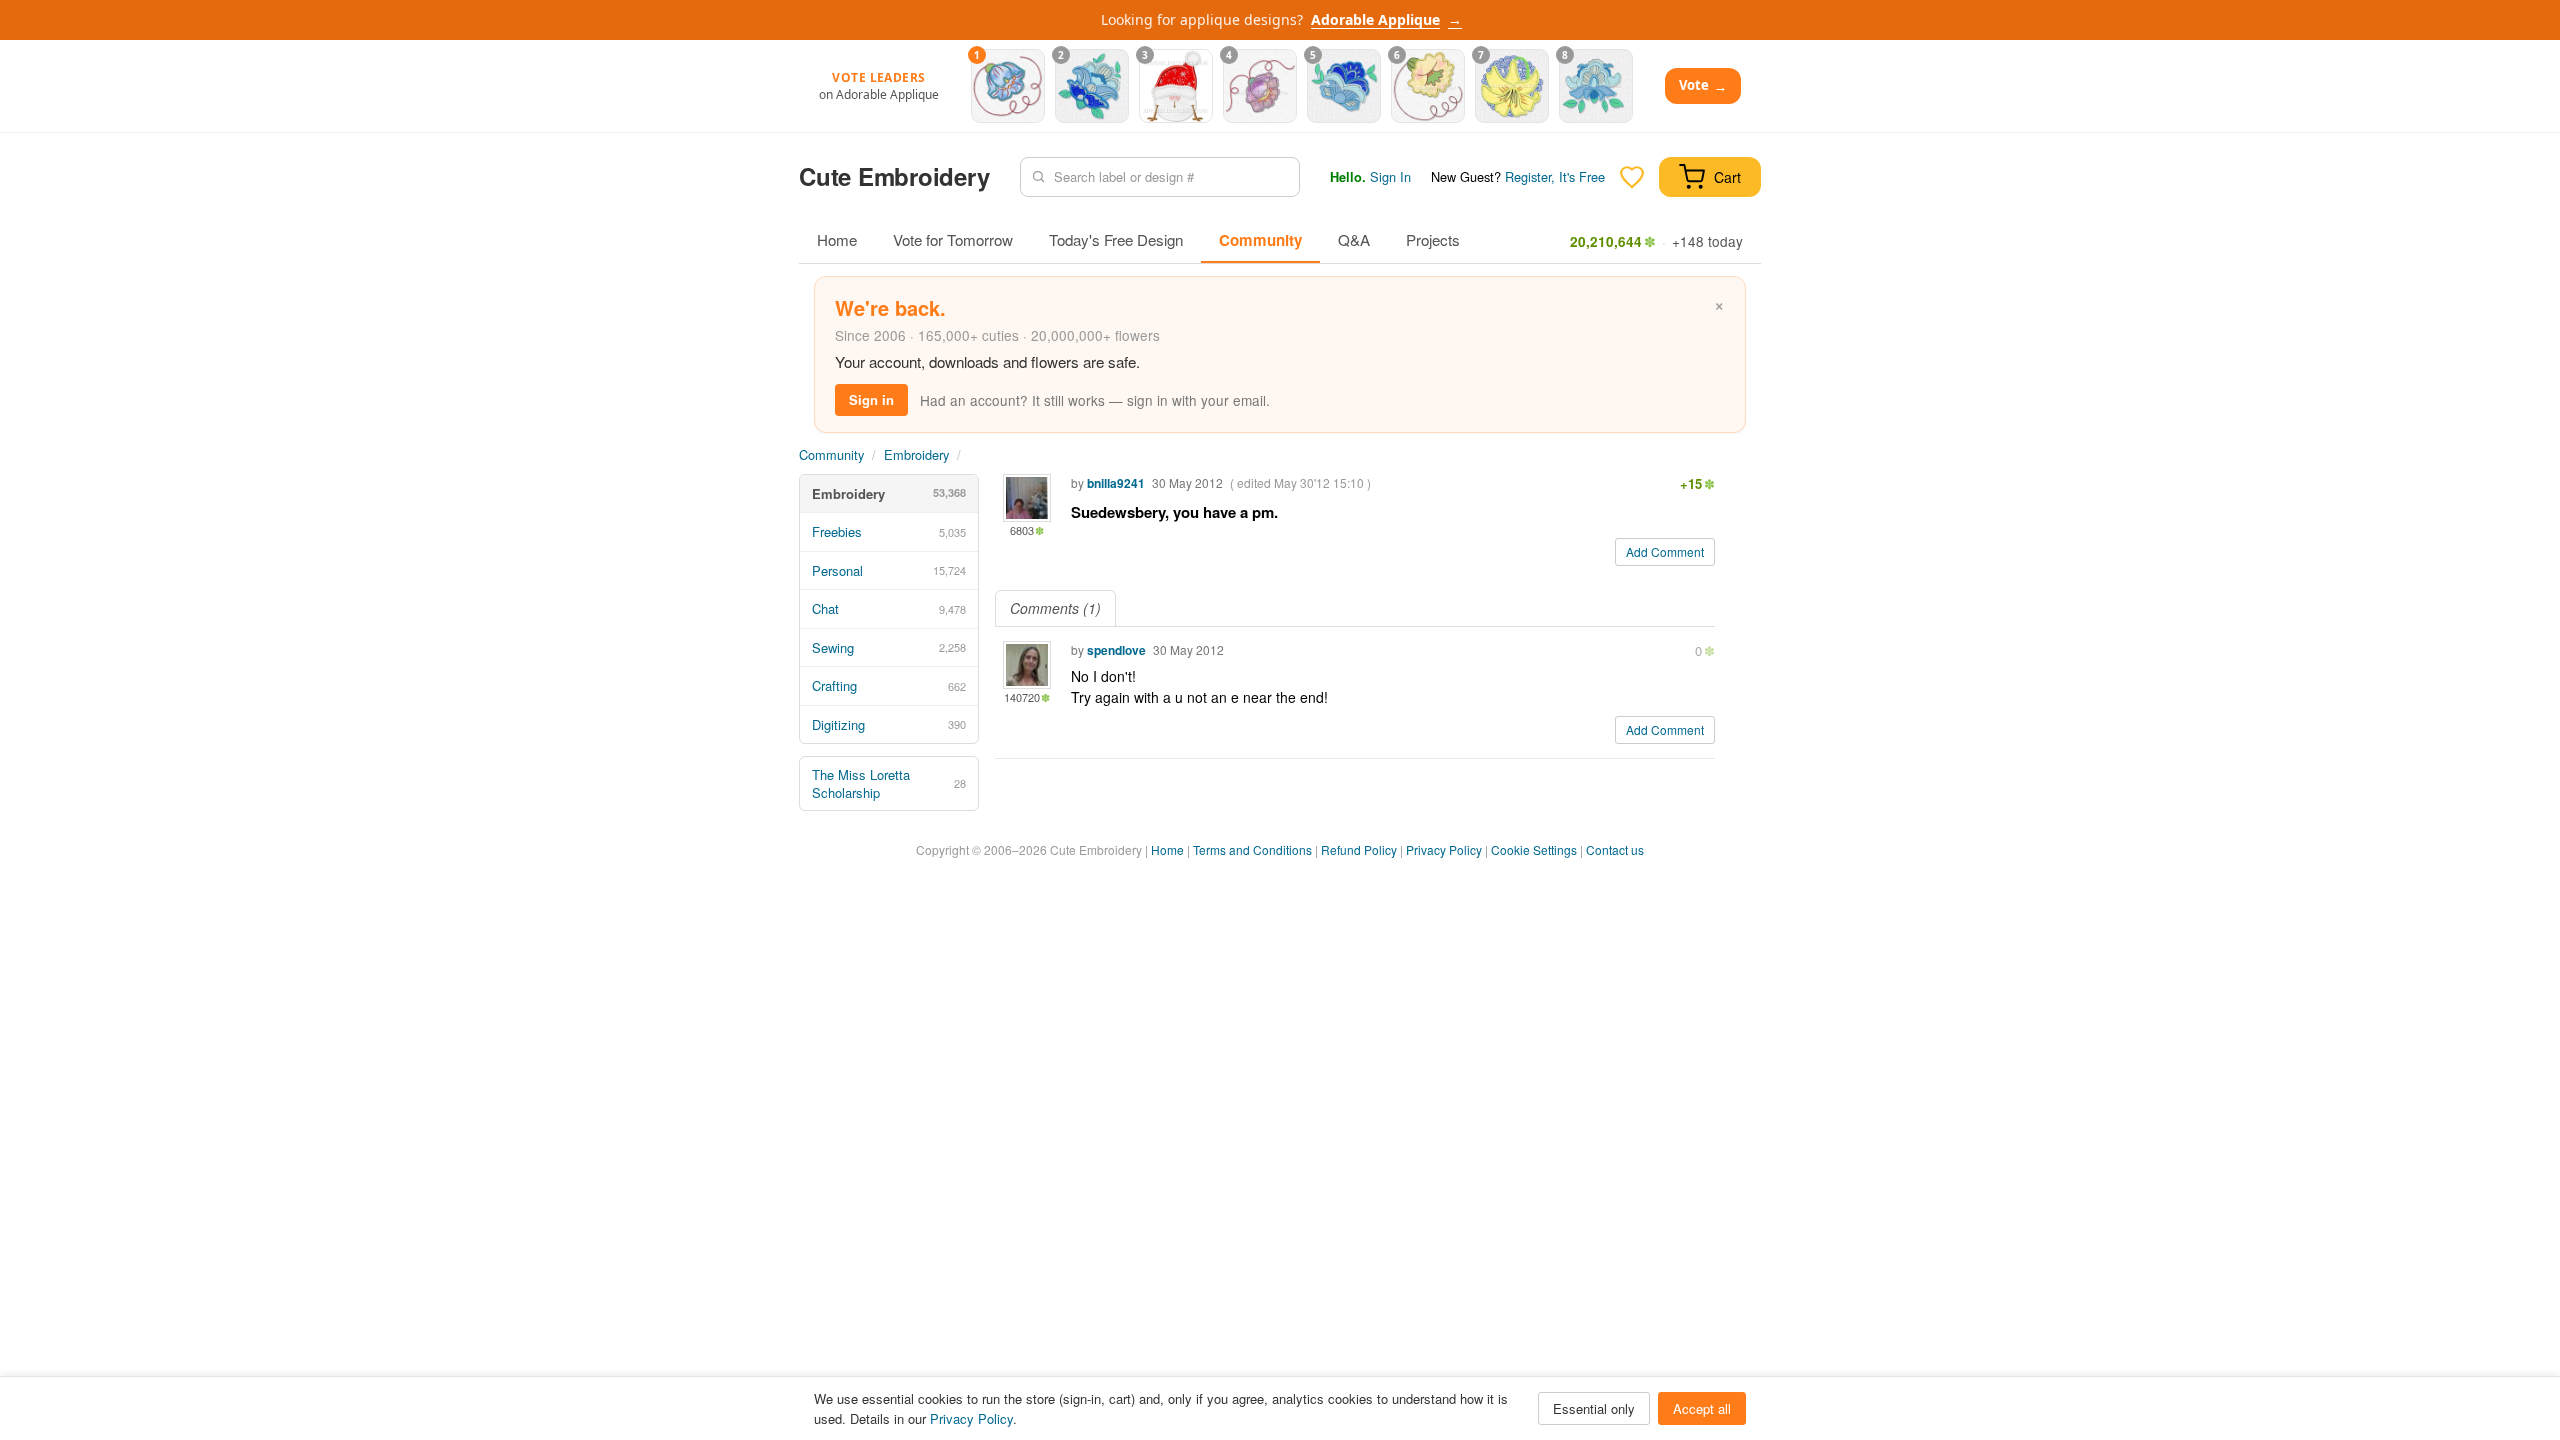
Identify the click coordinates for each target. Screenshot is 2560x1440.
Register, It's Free (1555, 176)
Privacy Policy (1444, 849)
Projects (1433, 239)
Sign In (1390, 176)
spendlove (1116, 650)
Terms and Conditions (1252, 849)
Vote (1703, 85)
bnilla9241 (1116, 483)
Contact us (1615, 849)
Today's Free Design (1116, 239)
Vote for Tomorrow (953, 239)
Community (1260, 240)
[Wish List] (1632, 177)
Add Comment (1665, 551)
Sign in (871, 399)
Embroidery (916, 454)
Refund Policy (1359, 849)
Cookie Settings (1534, 849)
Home (837, 239)
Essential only (1594, 1408)
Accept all (1702, 1408)
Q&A (1354, 239)
